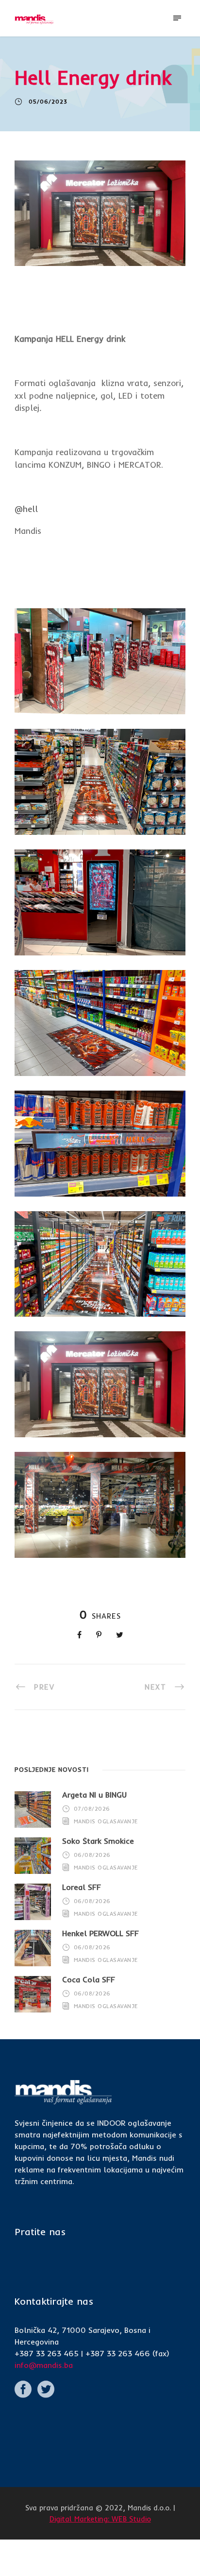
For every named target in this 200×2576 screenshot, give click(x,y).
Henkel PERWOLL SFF (100, 1933)
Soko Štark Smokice (98, 1841)
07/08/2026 (92, 1809)
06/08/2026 (92, 1855)
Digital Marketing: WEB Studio (100, 2519)
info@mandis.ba (44, 2365)
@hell (26, 509)
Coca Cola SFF (89, 1979)
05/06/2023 (48, 102)
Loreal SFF (82, 1887)
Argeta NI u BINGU (94, 1795)
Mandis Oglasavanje (106, 1821)
